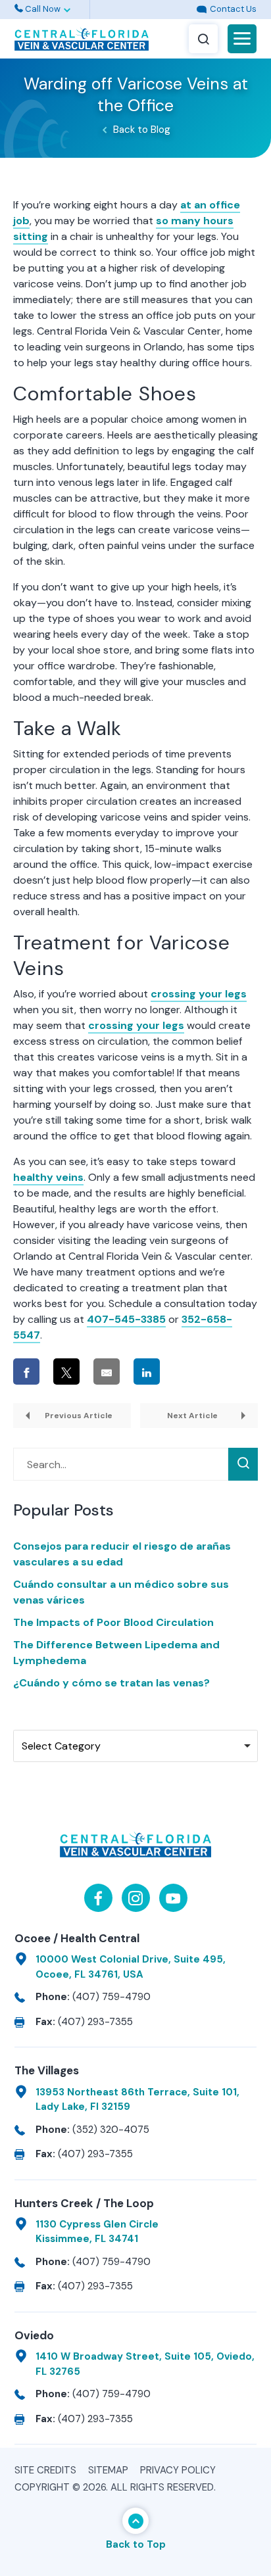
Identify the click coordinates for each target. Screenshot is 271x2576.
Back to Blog (142, 130)
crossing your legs (199, 994)
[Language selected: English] (135, 10)
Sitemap (108, 2470)
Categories (42, 1718)
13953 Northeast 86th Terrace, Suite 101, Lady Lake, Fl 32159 (137, 2100)
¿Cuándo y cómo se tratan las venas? (111, 1683)
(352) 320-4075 (111, 2130)
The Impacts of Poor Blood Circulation (113, 1622)
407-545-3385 (126, 1319)
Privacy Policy (178, 2470)
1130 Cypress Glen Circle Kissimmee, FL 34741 (97, 2232)
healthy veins (48, 1177)
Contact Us (232, 9)
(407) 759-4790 (111, 1997)
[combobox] (135, 1746)
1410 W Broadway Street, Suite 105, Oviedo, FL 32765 (145, 2364)
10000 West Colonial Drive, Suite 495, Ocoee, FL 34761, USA (131, 1967)
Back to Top (136, 2544)
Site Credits (45, 2470)
